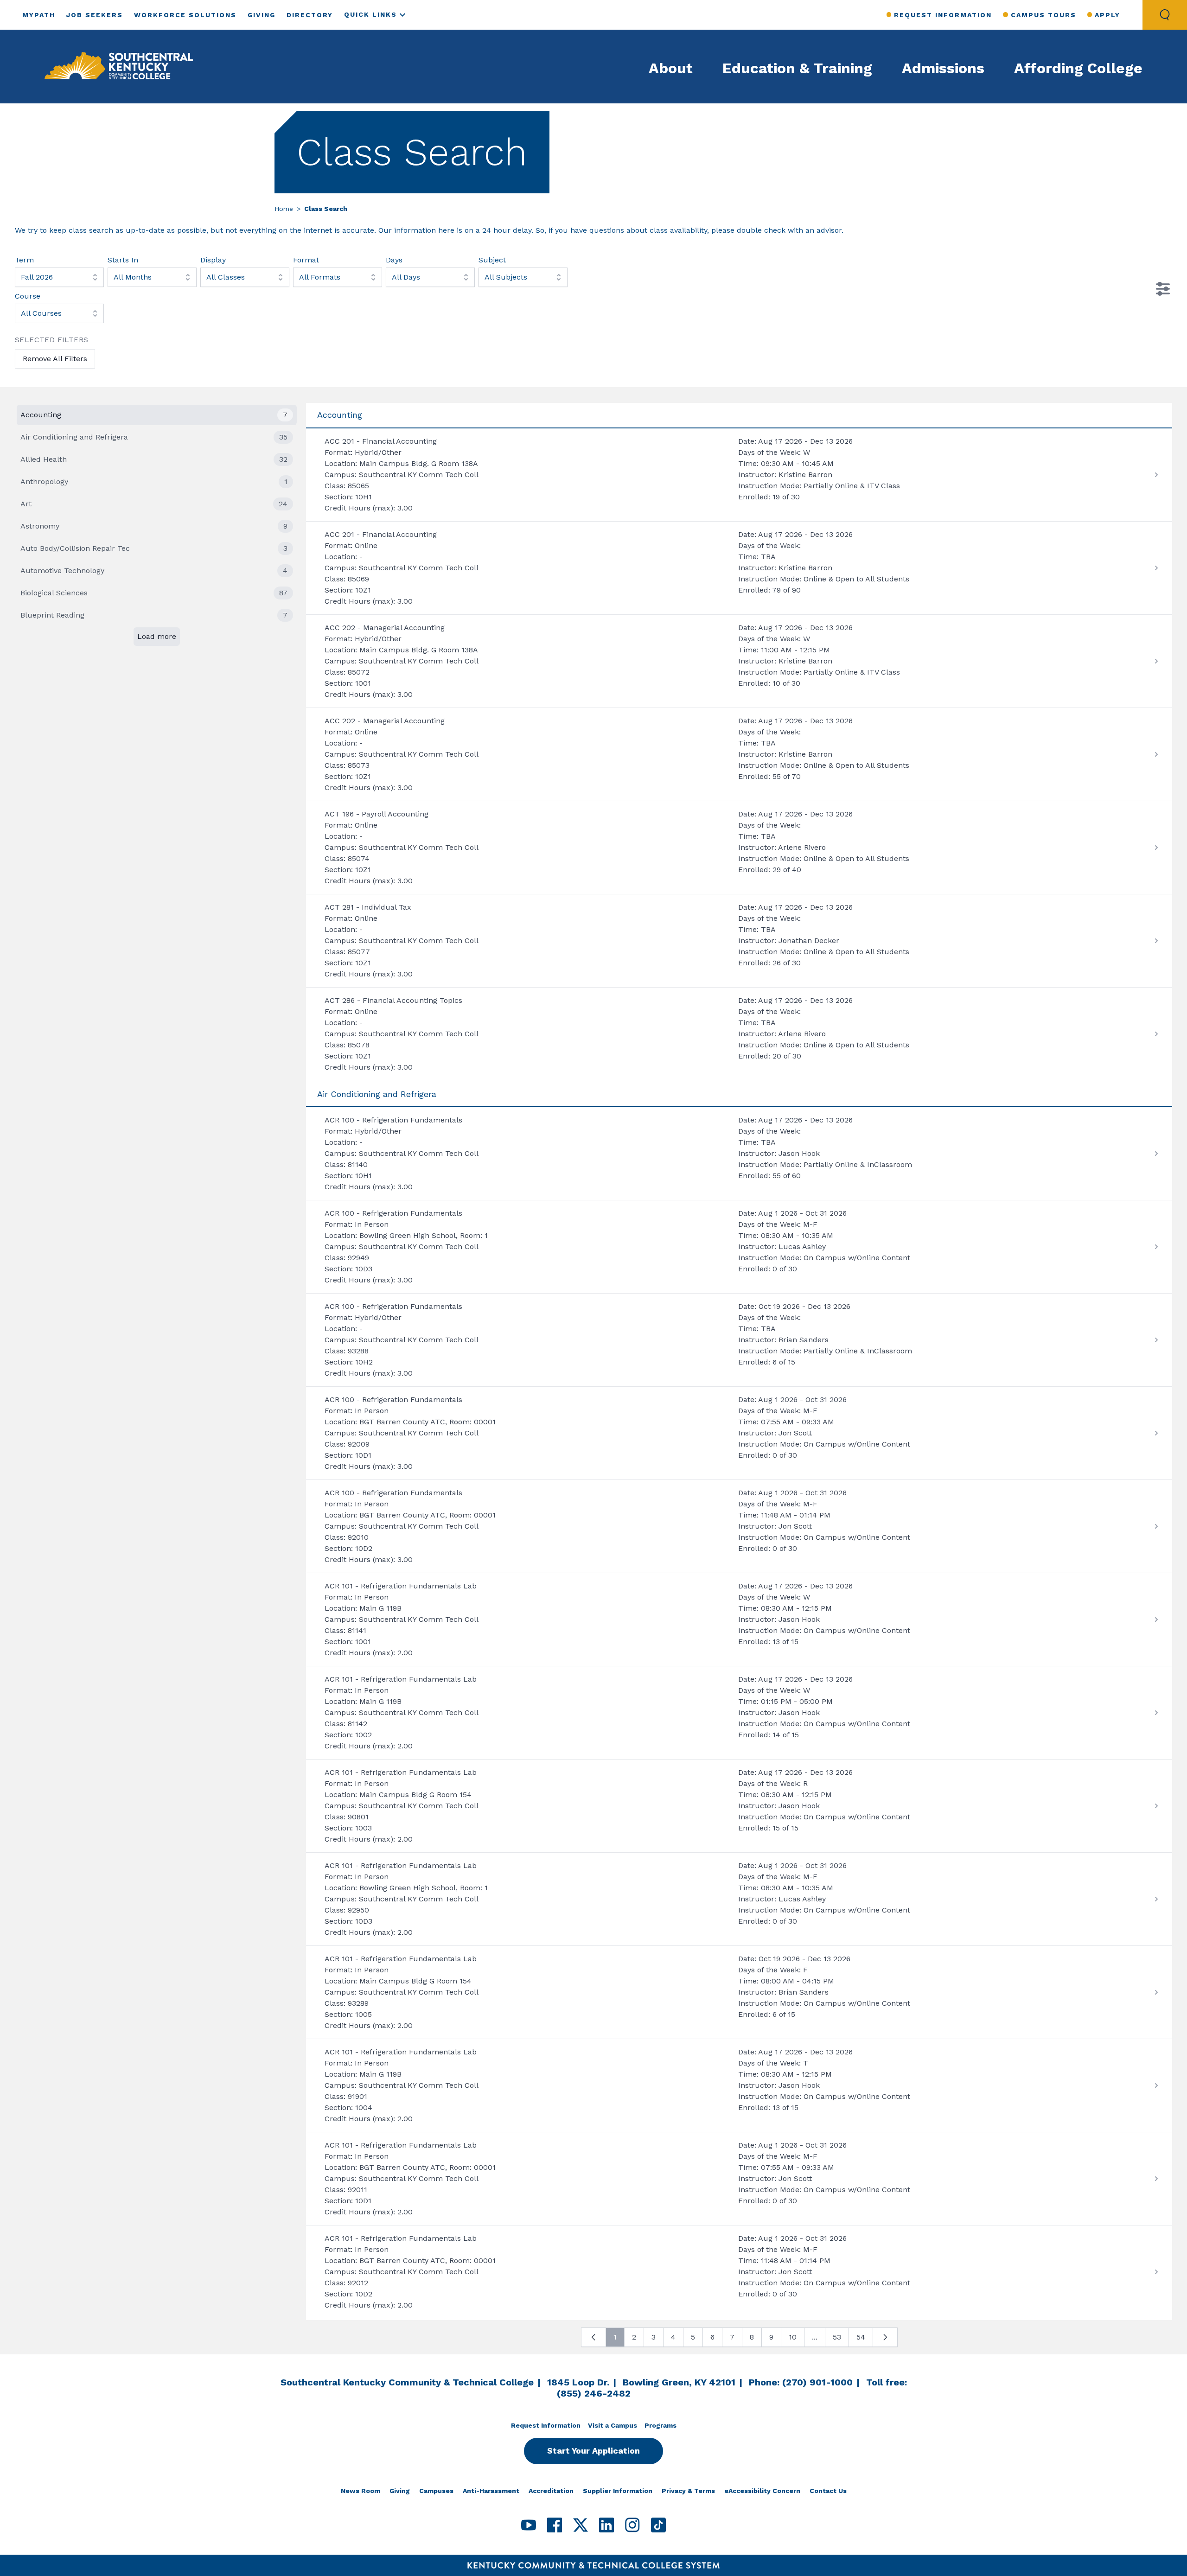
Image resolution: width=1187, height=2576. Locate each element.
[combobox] (59, 277)
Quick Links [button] (370, 14)
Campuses (436, 2491)
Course (28, 296)
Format (306, 260)
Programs (661, 2425)
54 (861, 2337)
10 (793, 2337)
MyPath (39, 15)
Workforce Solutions (185, 15)
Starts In (123, 260)
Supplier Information (618, 2491)
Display (213, 260)
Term (24, 260)
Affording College (1078, 68)
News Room (361, 2491)
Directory (310, 15)
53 (837, 2337)
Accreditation (551, 2491)
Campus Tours (1043, 15)
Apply (1107, 15)
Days (394, 260)
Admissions (943, 68)
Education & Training (797, 68)
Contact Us (828, 2491)
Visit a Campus (613, 2425)
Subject (492, 260)
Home (284, 209)
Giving (262, 15)
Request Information (943, 15)
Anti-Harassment (491, 2491)
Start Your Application (593, 2451)
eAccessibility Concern (762, 2491)
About (671, 68)
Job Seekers (95, 15)
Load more (157, 636)
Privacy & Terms (688, 2491)
